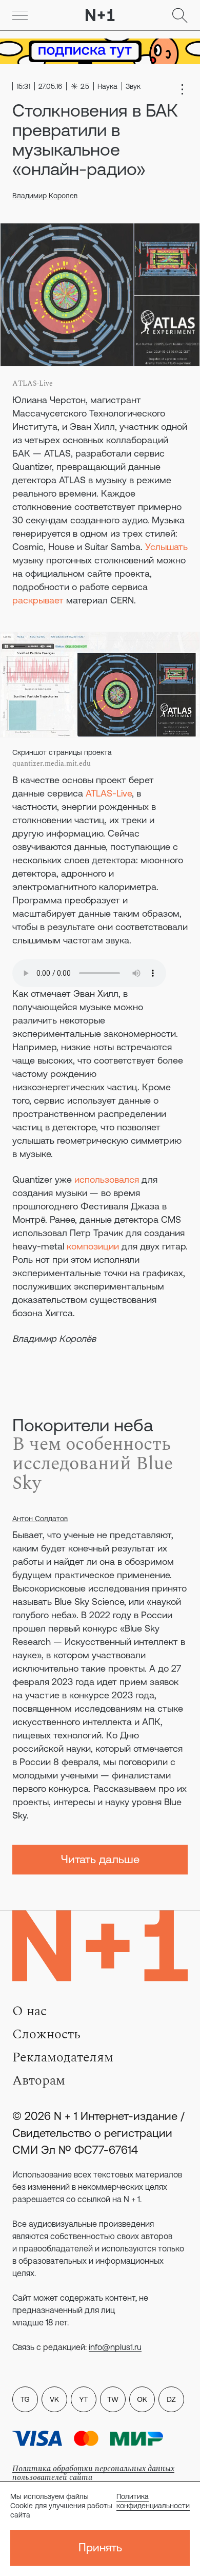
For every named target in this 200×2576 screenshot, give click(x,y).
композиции (93, 1246)
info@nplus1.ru (115, 2347)
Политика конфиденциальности (153, 2501)
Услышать (166, 547)
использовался (107, 1179)
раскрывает (38, 600)
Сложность (46, 2034)
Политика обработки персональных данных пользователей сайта (93, 2473)
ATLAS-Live (109, 793)
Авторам (39, 2080)
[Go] (20, 15)
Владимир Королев (45, 196)
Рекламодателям (63, 2057)
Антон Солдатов (40, 1519)
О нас (29, 2011)
